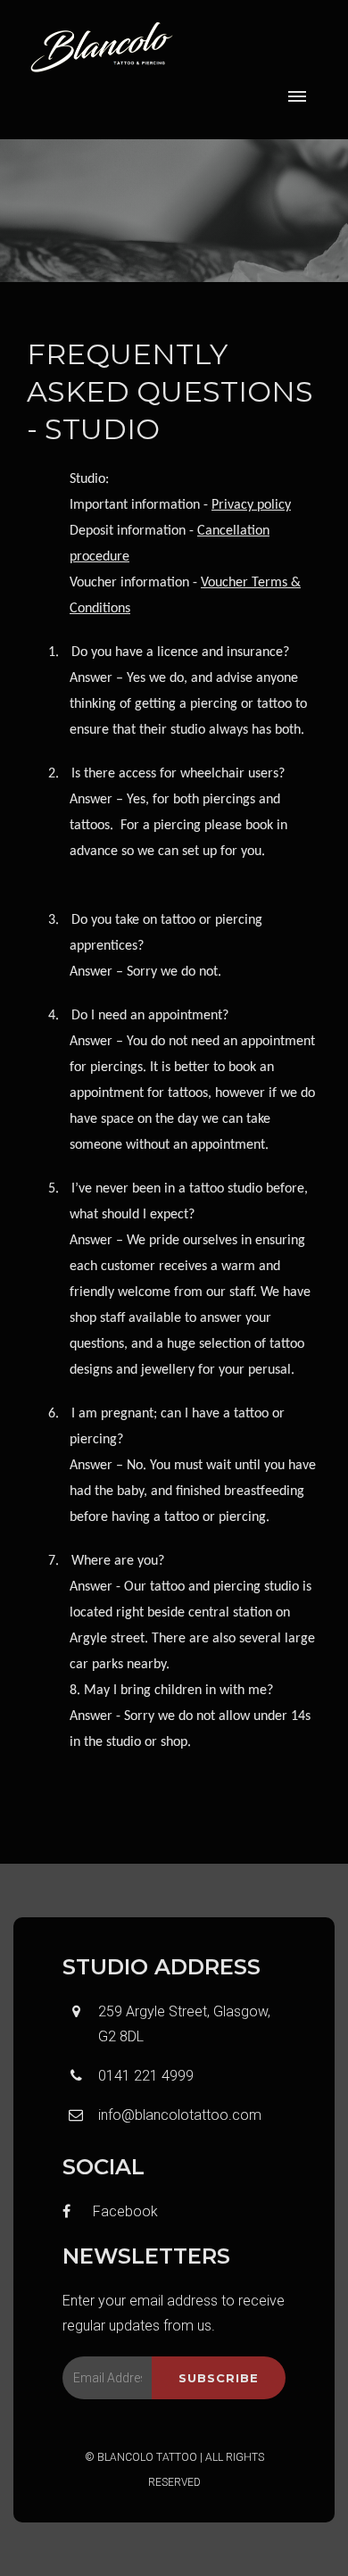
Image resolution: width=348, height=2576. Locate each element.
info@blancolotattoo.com (180, 2115)
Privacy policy (251, 505)
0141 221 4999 (146, 2076)
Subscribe (219, 2378)
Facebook (124, 2211)
